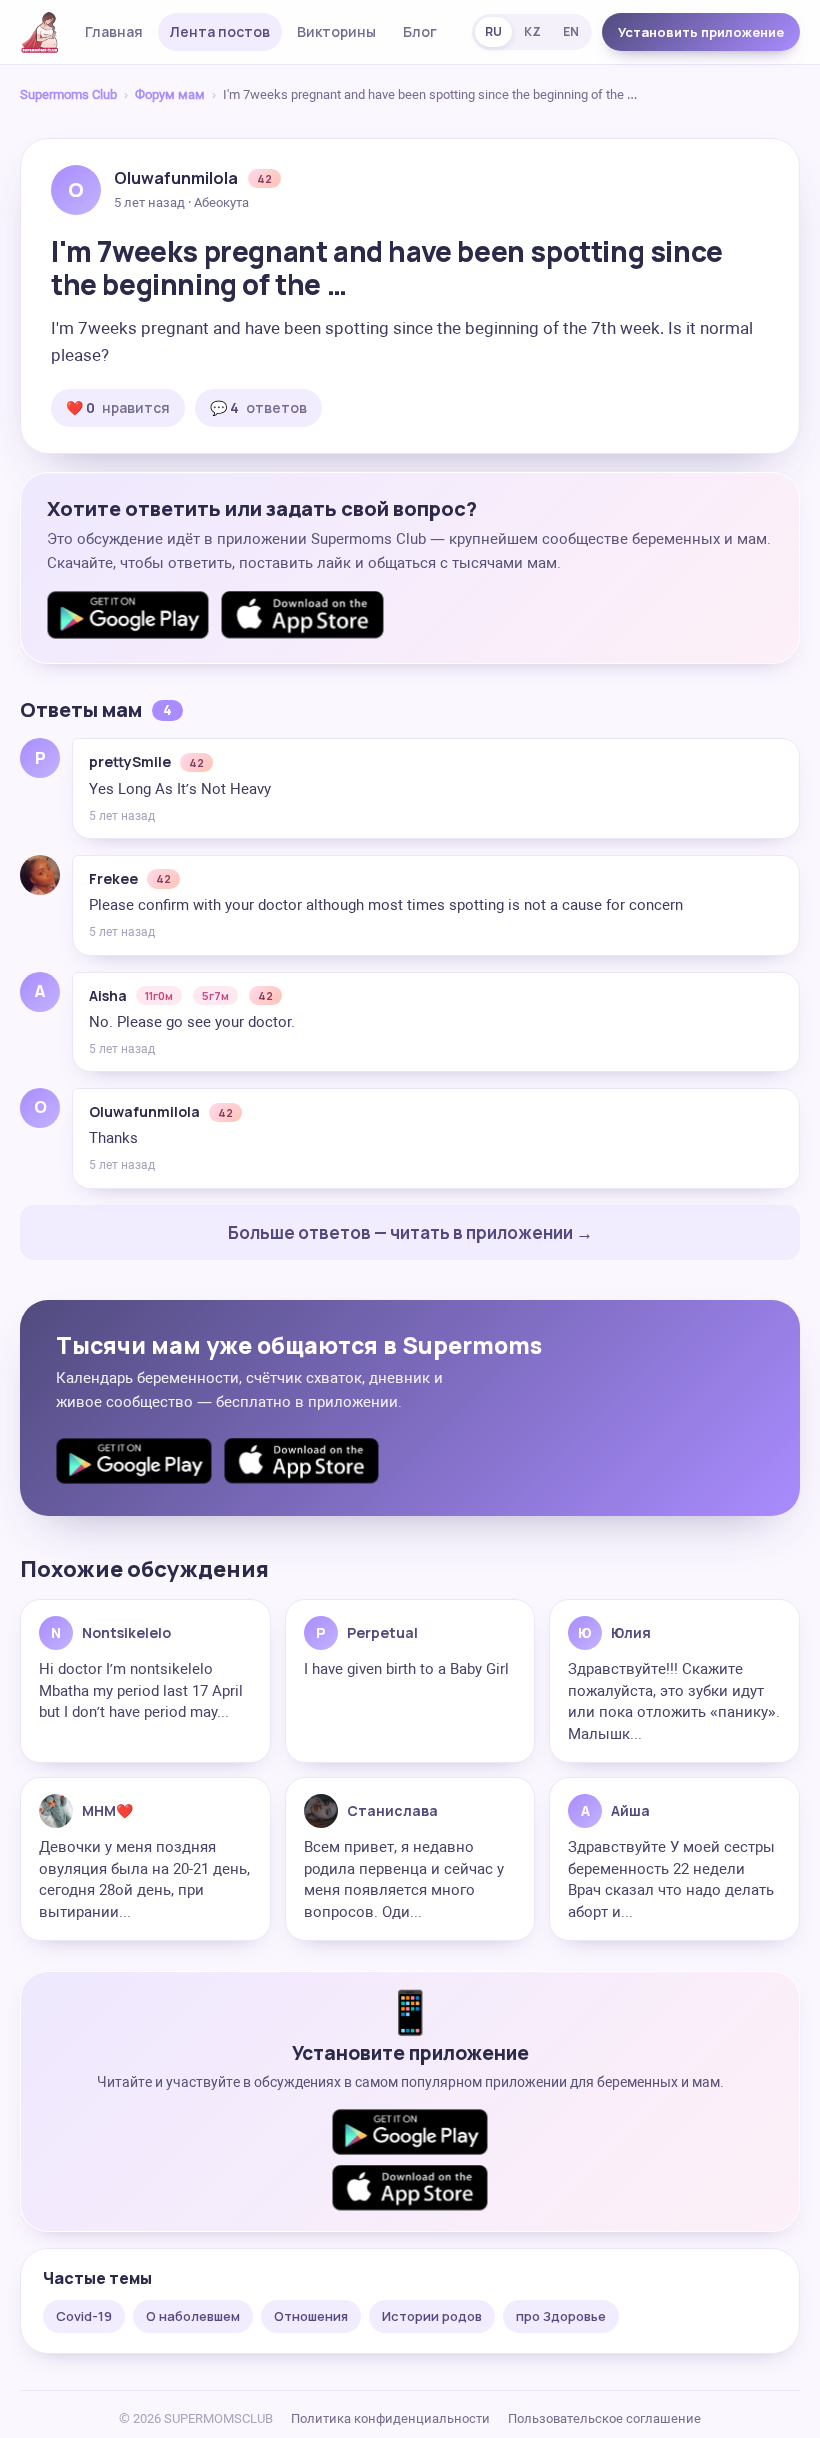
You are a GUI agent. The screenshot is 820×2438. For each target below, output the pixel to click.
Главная (114, 31)
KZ (532, 31)
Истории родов (432, 2316)
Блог (420, 31)
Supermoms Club (68, 94)
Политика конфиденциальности (390, 2418)
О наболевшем (193, 2316)
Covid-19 (84, 2316)
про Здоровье (561, 2316)
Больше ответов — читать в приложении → (410, 1232)
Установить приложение (701, 32)
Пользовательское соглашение (604, 2418)
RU (493, 31)
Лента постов (220, 31)
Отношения (311, 2316)
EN (571, 31)
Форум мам (170, 94)
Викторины (336, 31)
